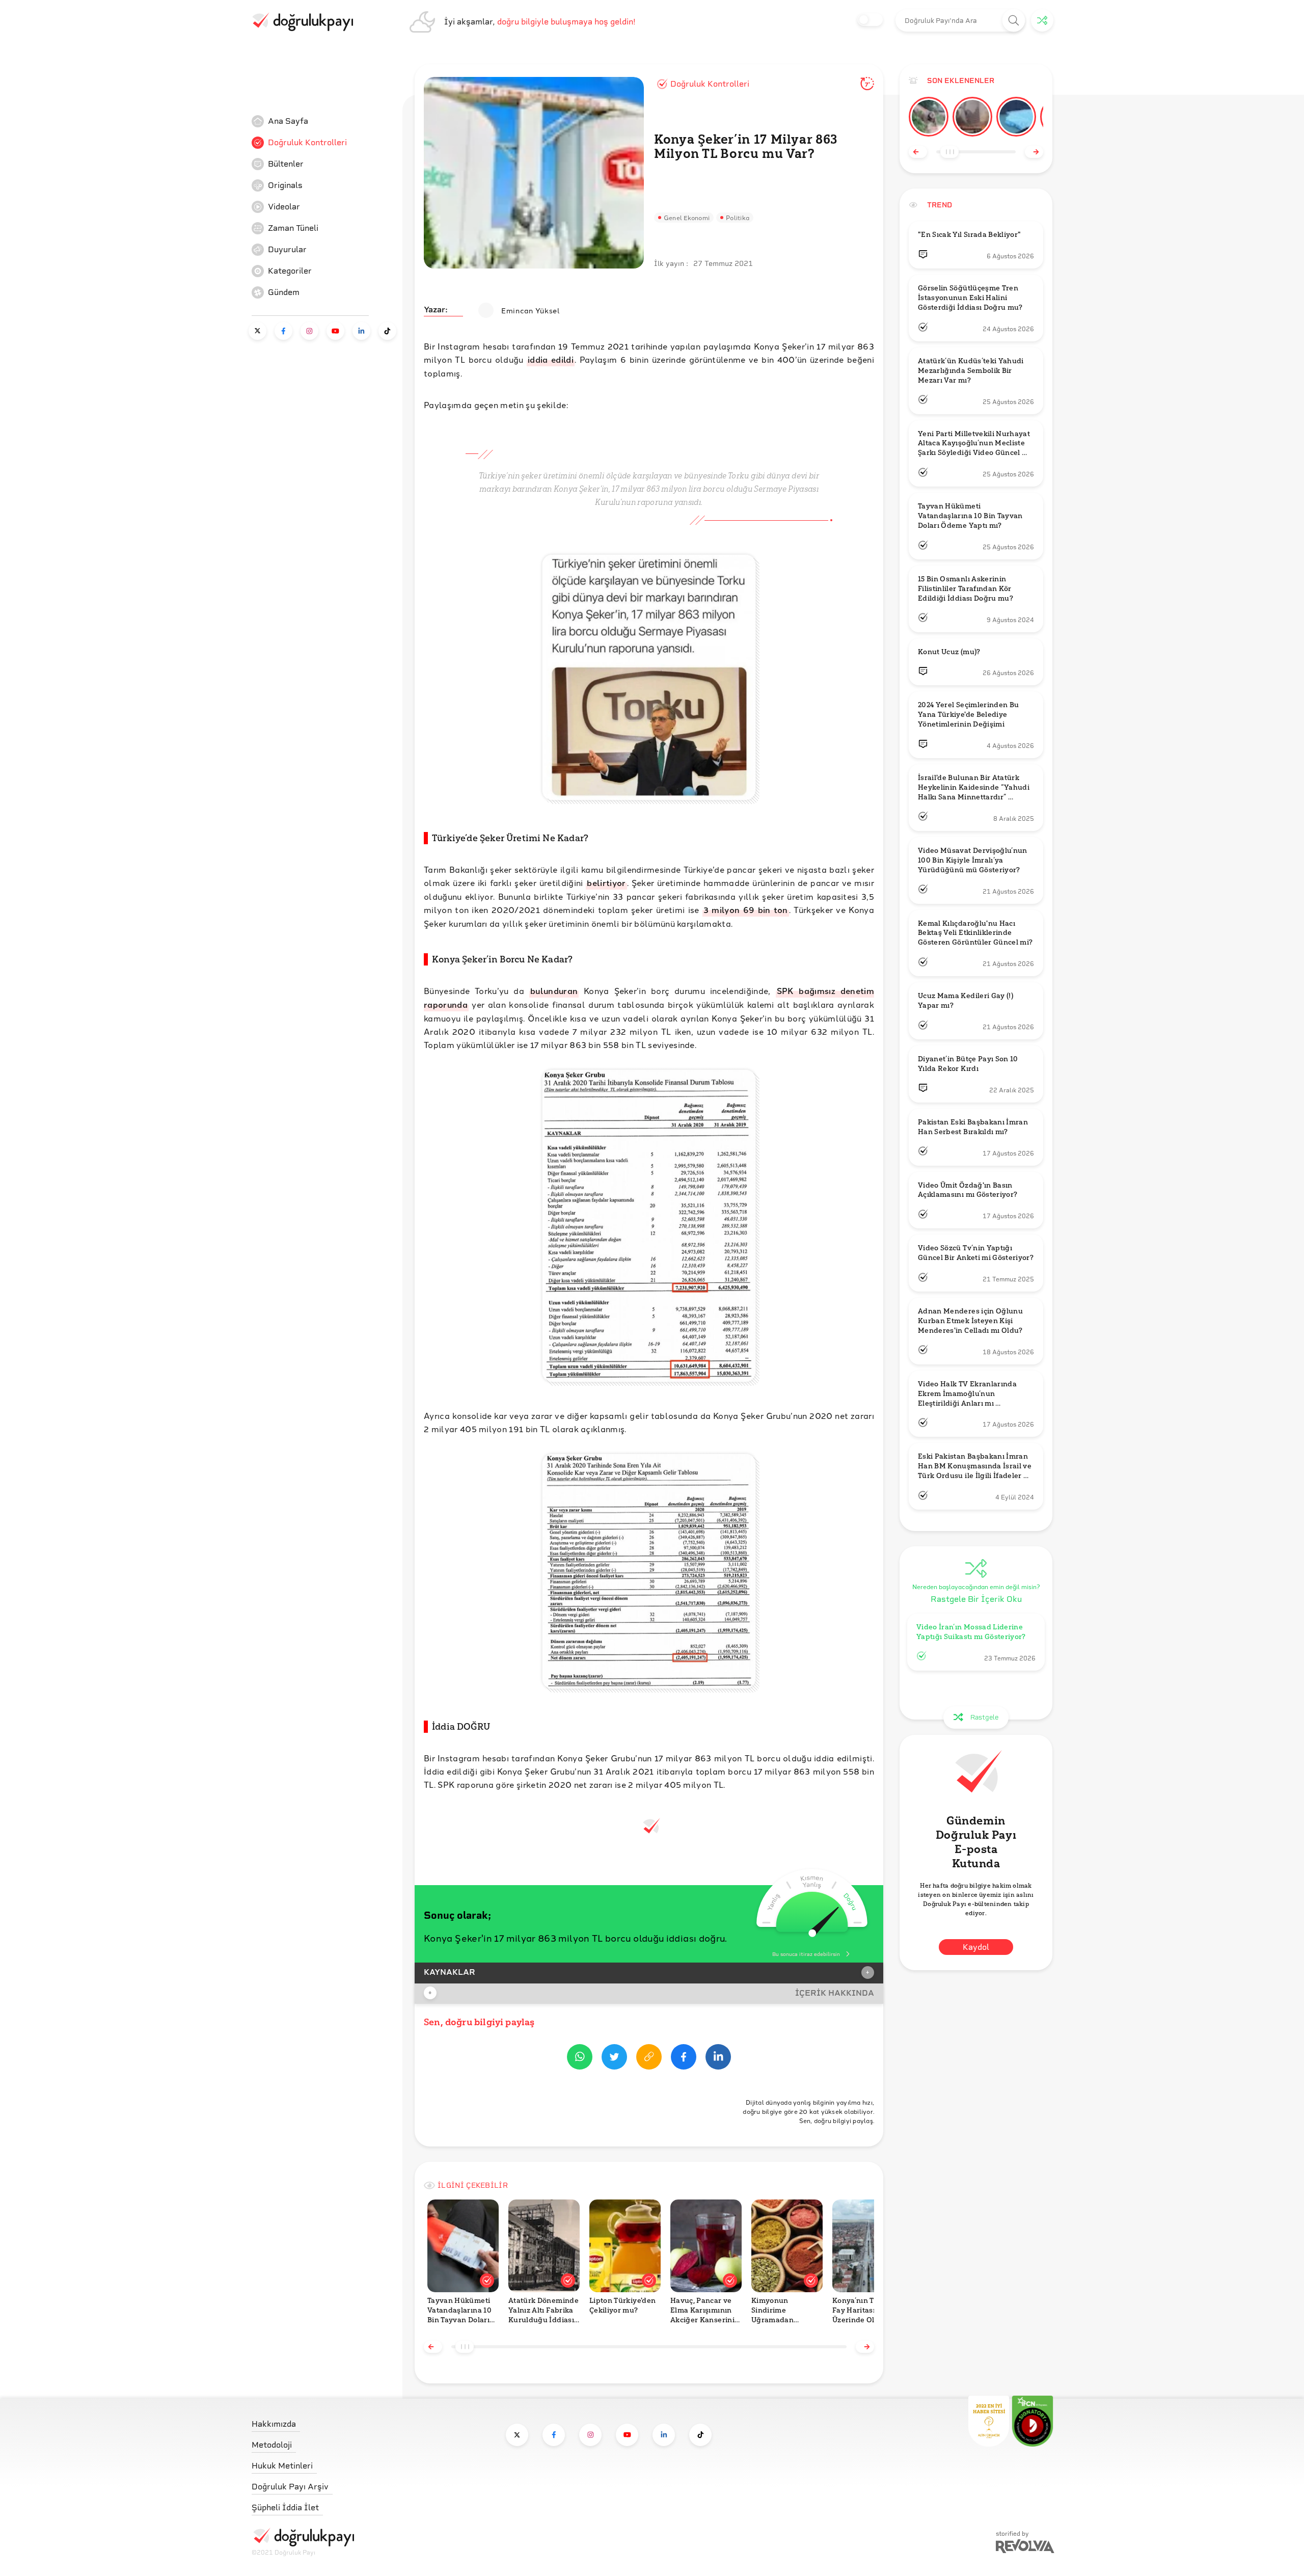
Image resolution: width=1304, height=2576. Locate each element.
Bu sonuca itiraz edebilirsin (806, 1954)
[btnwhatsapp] (580, 2059)
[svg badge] (1033, 2421)
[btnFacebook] (684, 2059)
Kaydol (976, 1947)
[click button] (1014, 21)
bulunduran (554, 991)
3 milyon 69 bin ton (746, 910)
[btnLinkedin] (718, 2059)
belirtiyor (606, 883)
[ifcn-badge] (989, 2421)
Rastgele (984, 1717)
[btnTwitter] (614, 2059)
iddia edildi (551, 359)
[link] (328, 121)
